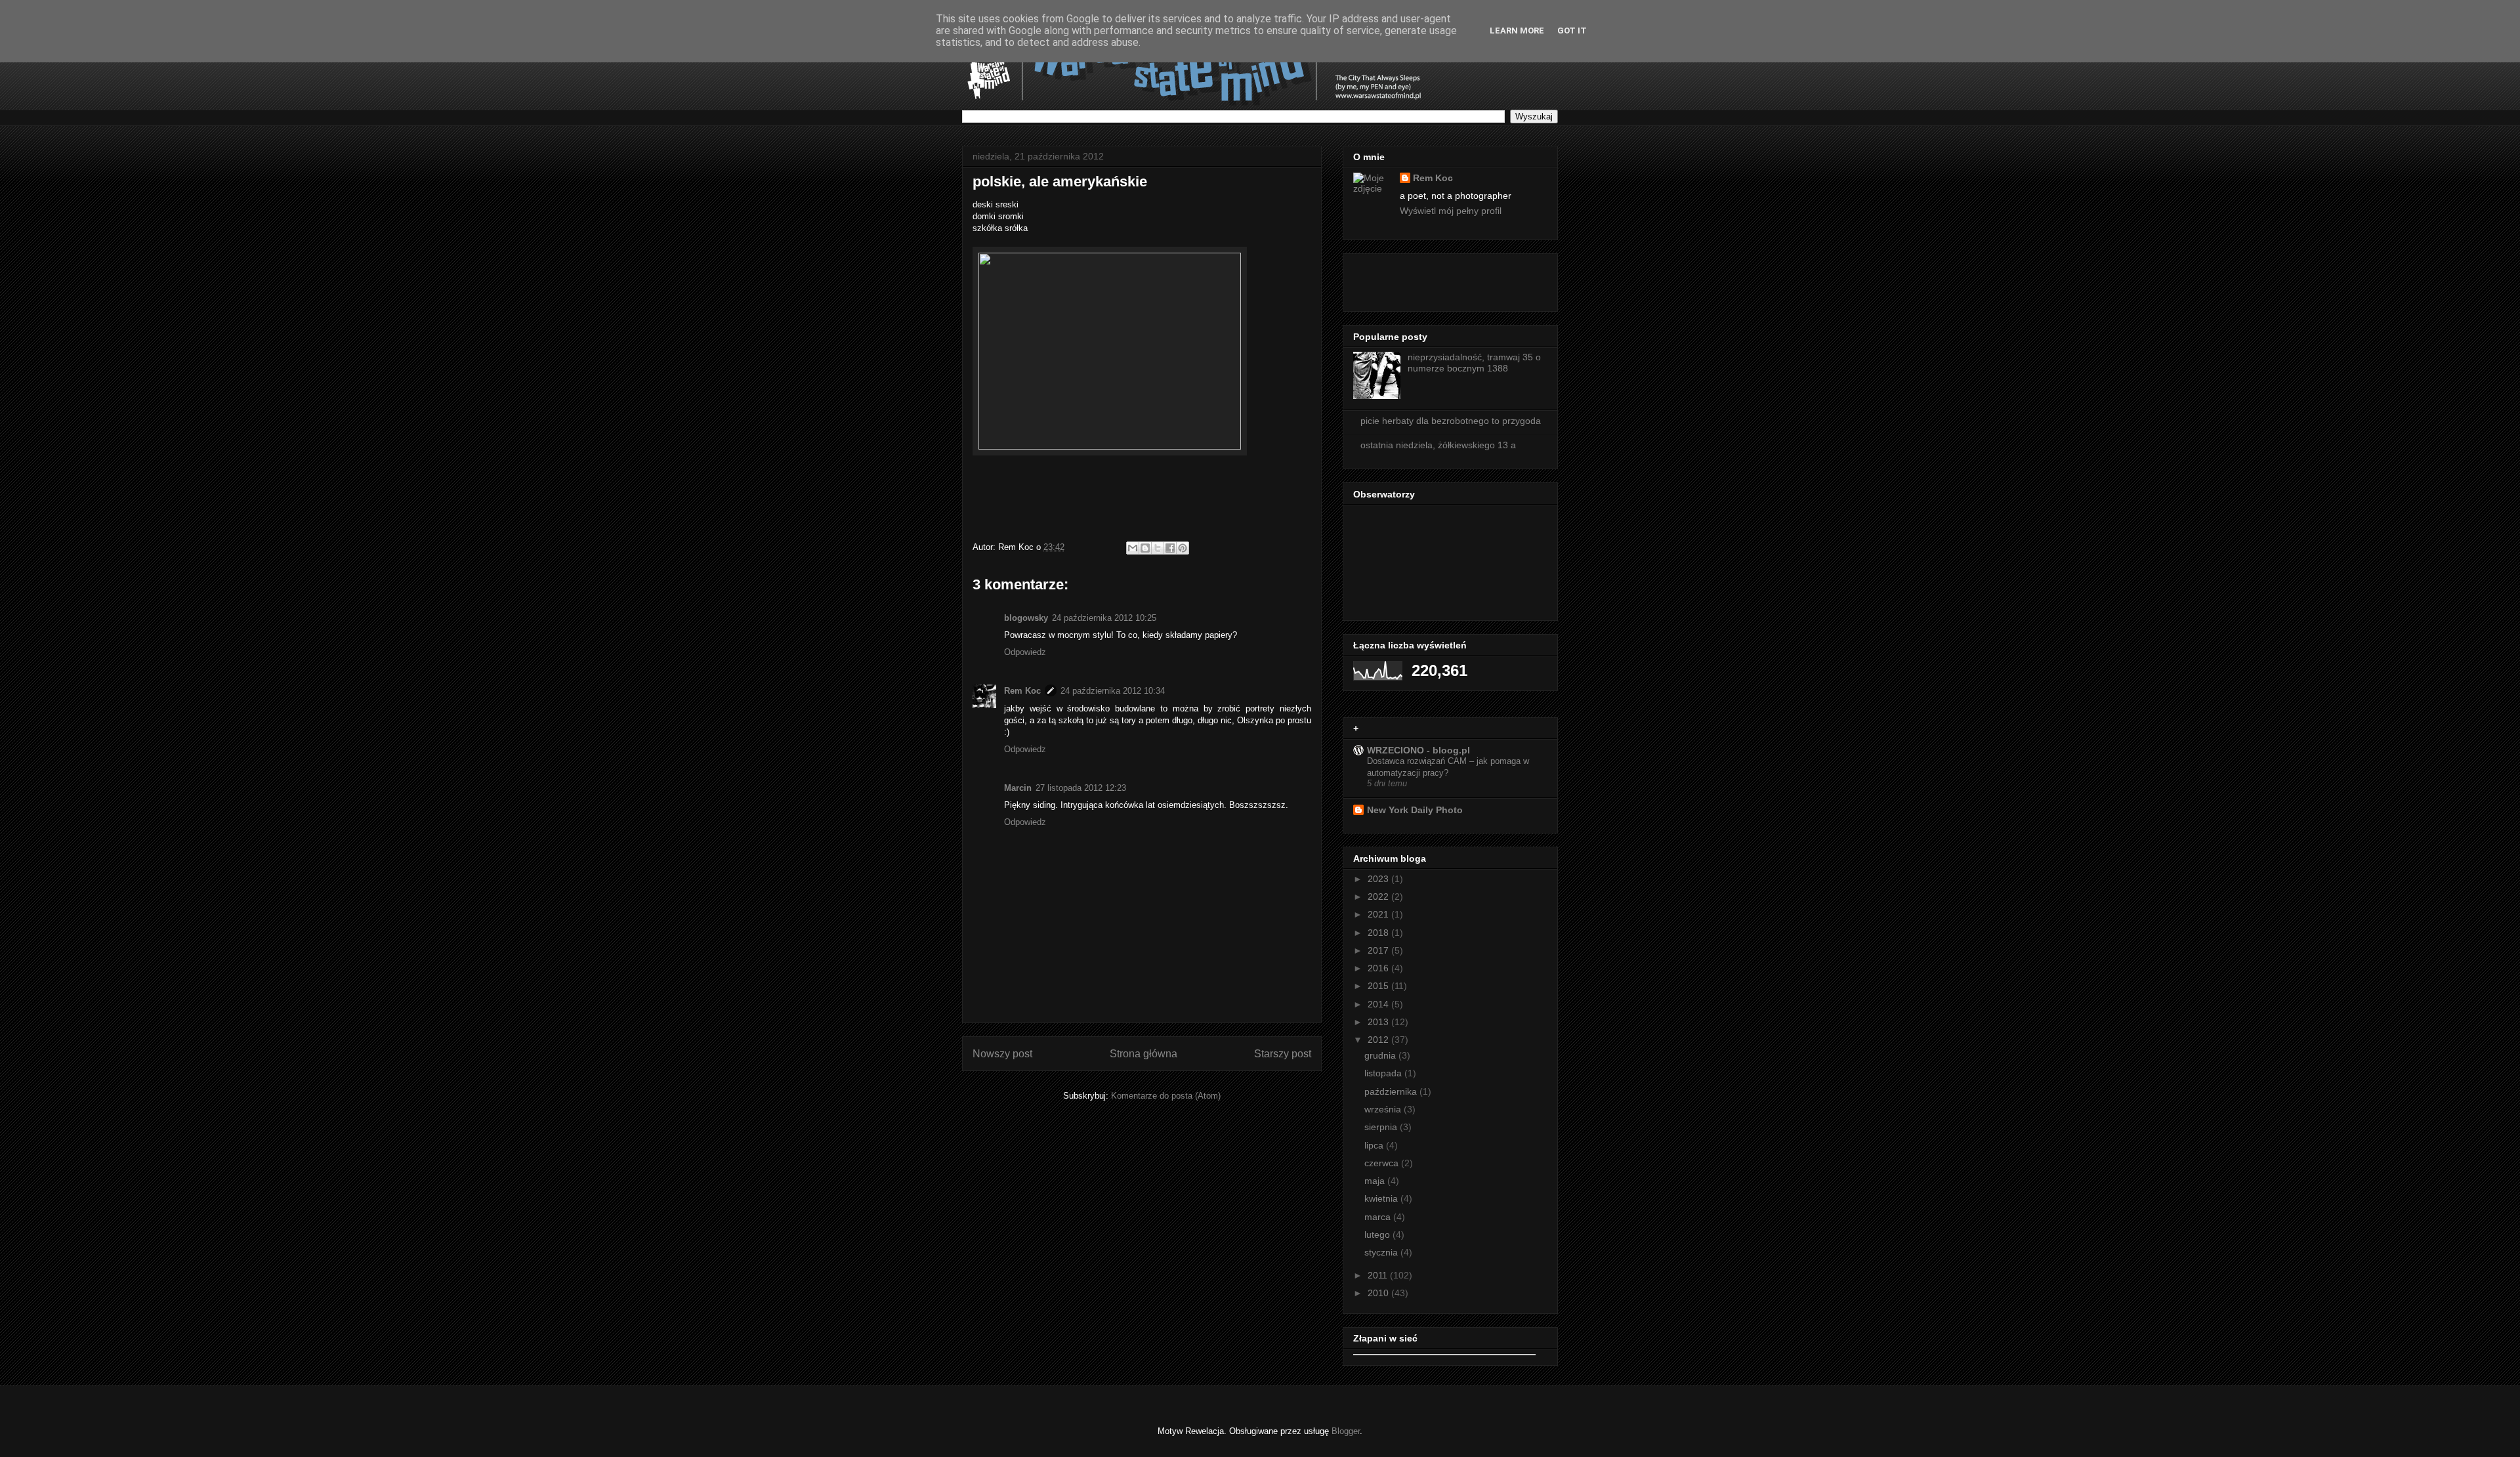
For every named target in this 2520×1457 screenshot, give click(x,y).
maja (1376, 1181)
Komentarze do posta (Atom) (1166, 1096)
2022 (1379, 897)
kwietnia (1382, 1198)
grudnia (1381, 1055)
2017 (1379, 950)
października (1392, 1091)
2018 (1379, 933)
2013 (1379, 1022)
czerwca (1383, 1163)
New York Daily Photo (1415, 810)
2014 (1379, 1004)
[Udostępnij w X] (1158, 548)
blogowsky (1026, 618)
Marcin (1018, 788)
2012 (1379, 1040)
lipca (1375, 1145)
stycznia (1382, 1252)
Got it (1572, 31)
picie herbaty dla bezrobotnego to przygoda (1451, 421)
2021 (1379, 914)
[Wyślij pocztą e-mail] (1133, 548)
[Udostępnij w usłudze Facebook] (1170, 548)
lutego (1378, 1235)
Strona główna (1144, 1054)
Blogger (1346, 1431)
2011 (1379, 1275)
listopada (1384, 1073)
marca (1379, 1217)
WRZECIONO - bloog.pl (1418, 750)
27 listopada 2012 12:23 (1081, 788)
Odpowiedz (1025, 652)
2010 (1379, 1293)
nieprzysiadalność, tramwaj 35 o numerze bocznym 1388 (1474, 363)
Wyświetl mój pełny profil (1451, 211)
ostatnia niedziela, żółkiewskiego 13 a (1438, 445)
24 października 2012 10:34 (1113, 691)
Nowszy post (1002, 1054)
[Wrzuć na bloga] (1145, 548)
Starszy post (1283, 1054)
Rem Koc (1022, 691)
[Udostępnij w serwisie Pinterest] (1183, 548)
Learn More (1517, 31)
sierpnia (1382, 1127)
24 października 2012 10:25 (1104, 618)
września (1384, 1109)
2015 (1379, 986)
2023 (1379, 879)
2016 (1379, 968)
